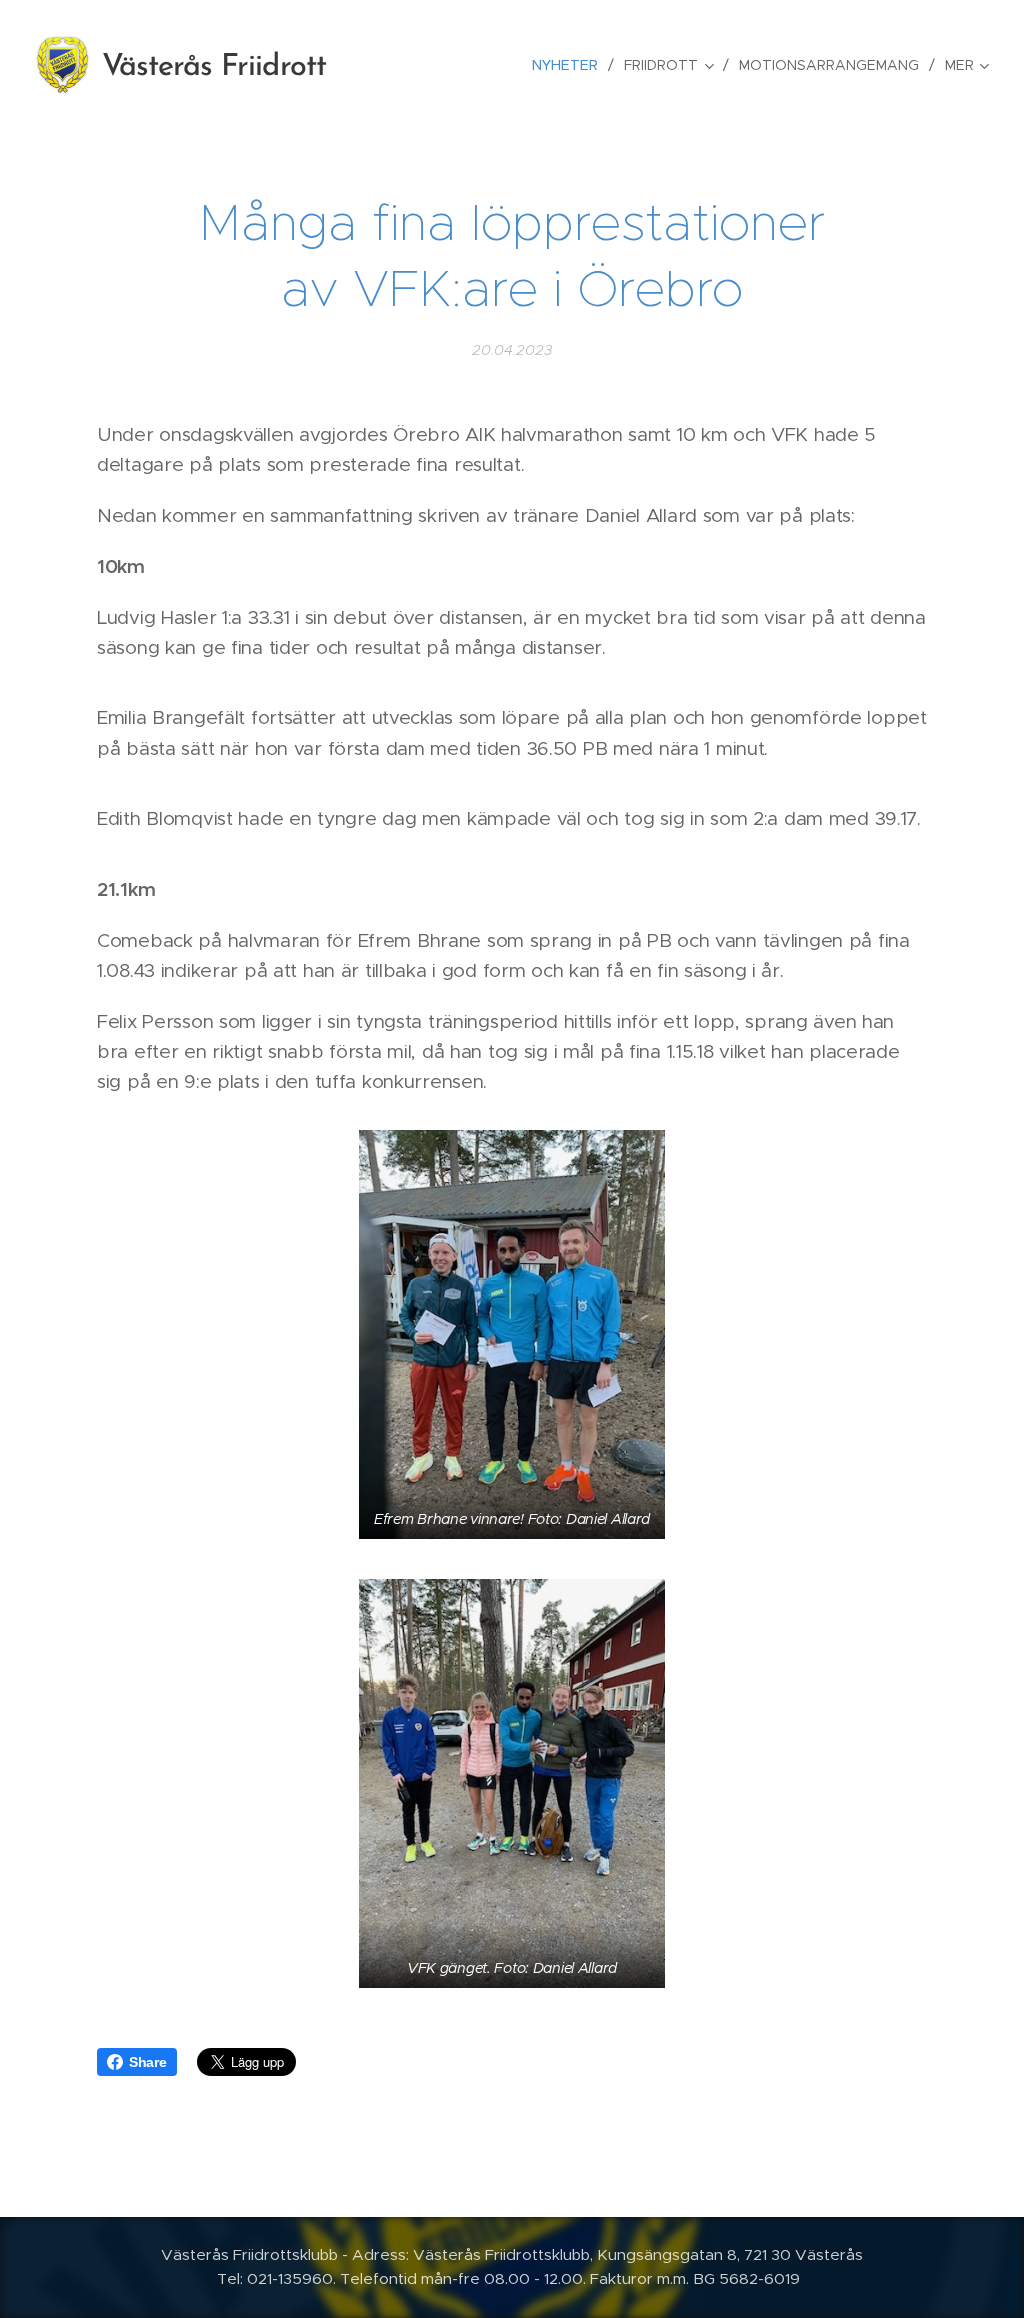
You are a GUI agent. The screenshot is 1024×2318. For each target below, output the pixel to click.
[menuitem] (570, 65)
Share (148, 2062)
